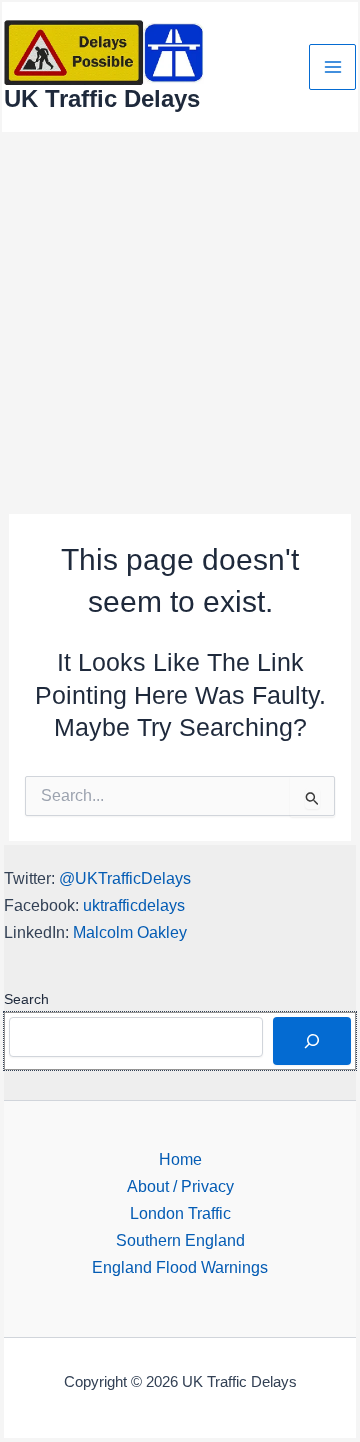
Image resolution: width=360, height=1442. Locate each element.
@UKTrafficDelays (125, 878)
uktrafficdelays (134, 905)
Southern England (180, 1240)
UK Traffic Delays (102, 99)
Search (26, 999)
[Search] (312, 1041)
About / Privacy (180, 1186)
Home (180, 1159)
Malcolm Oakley (130, 932)
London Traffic (180, 1213)
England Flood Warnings (180, 1267)
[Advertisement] (180, 324)
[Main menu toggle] (332, 67)
